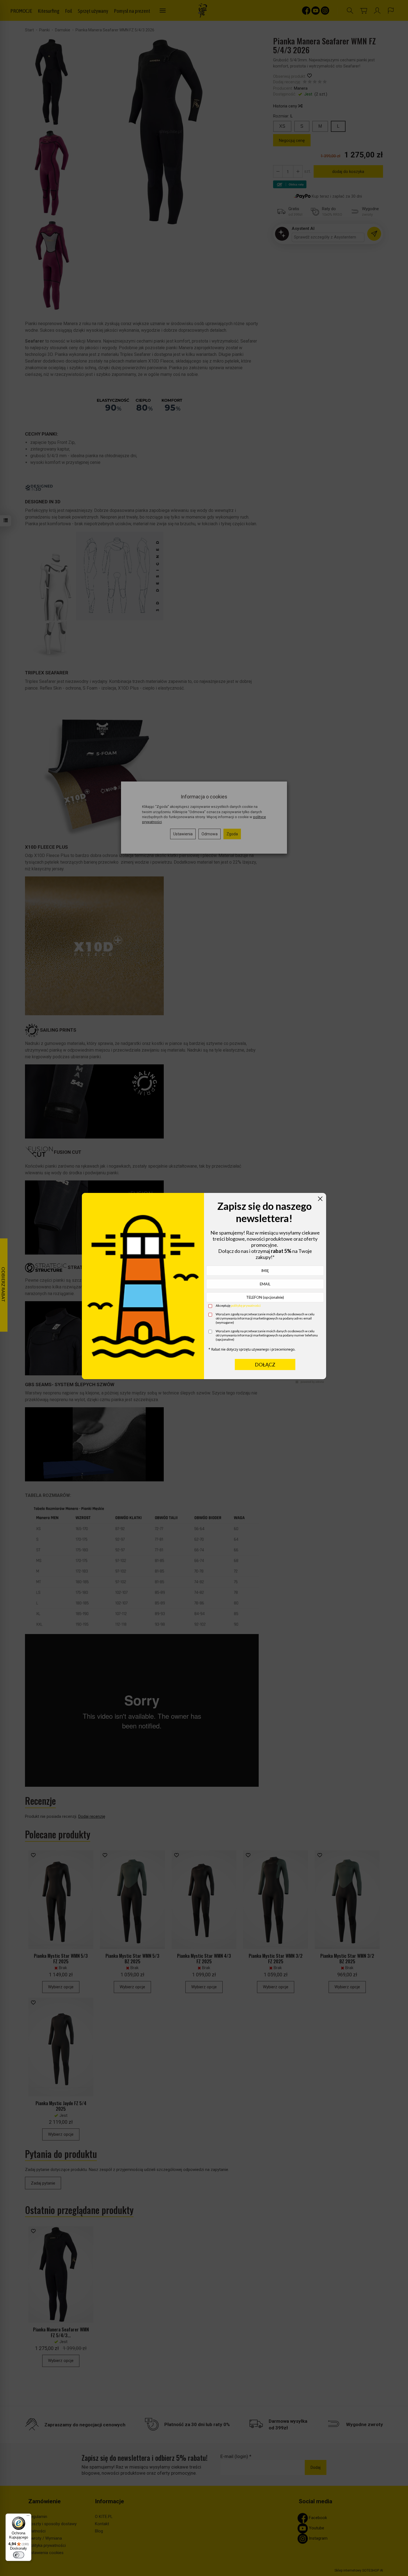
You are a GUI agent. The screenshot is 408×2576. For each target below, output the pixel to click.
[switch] (19, 2555)
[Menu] (28, 2517)
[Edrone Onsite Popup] (204, 1288)
